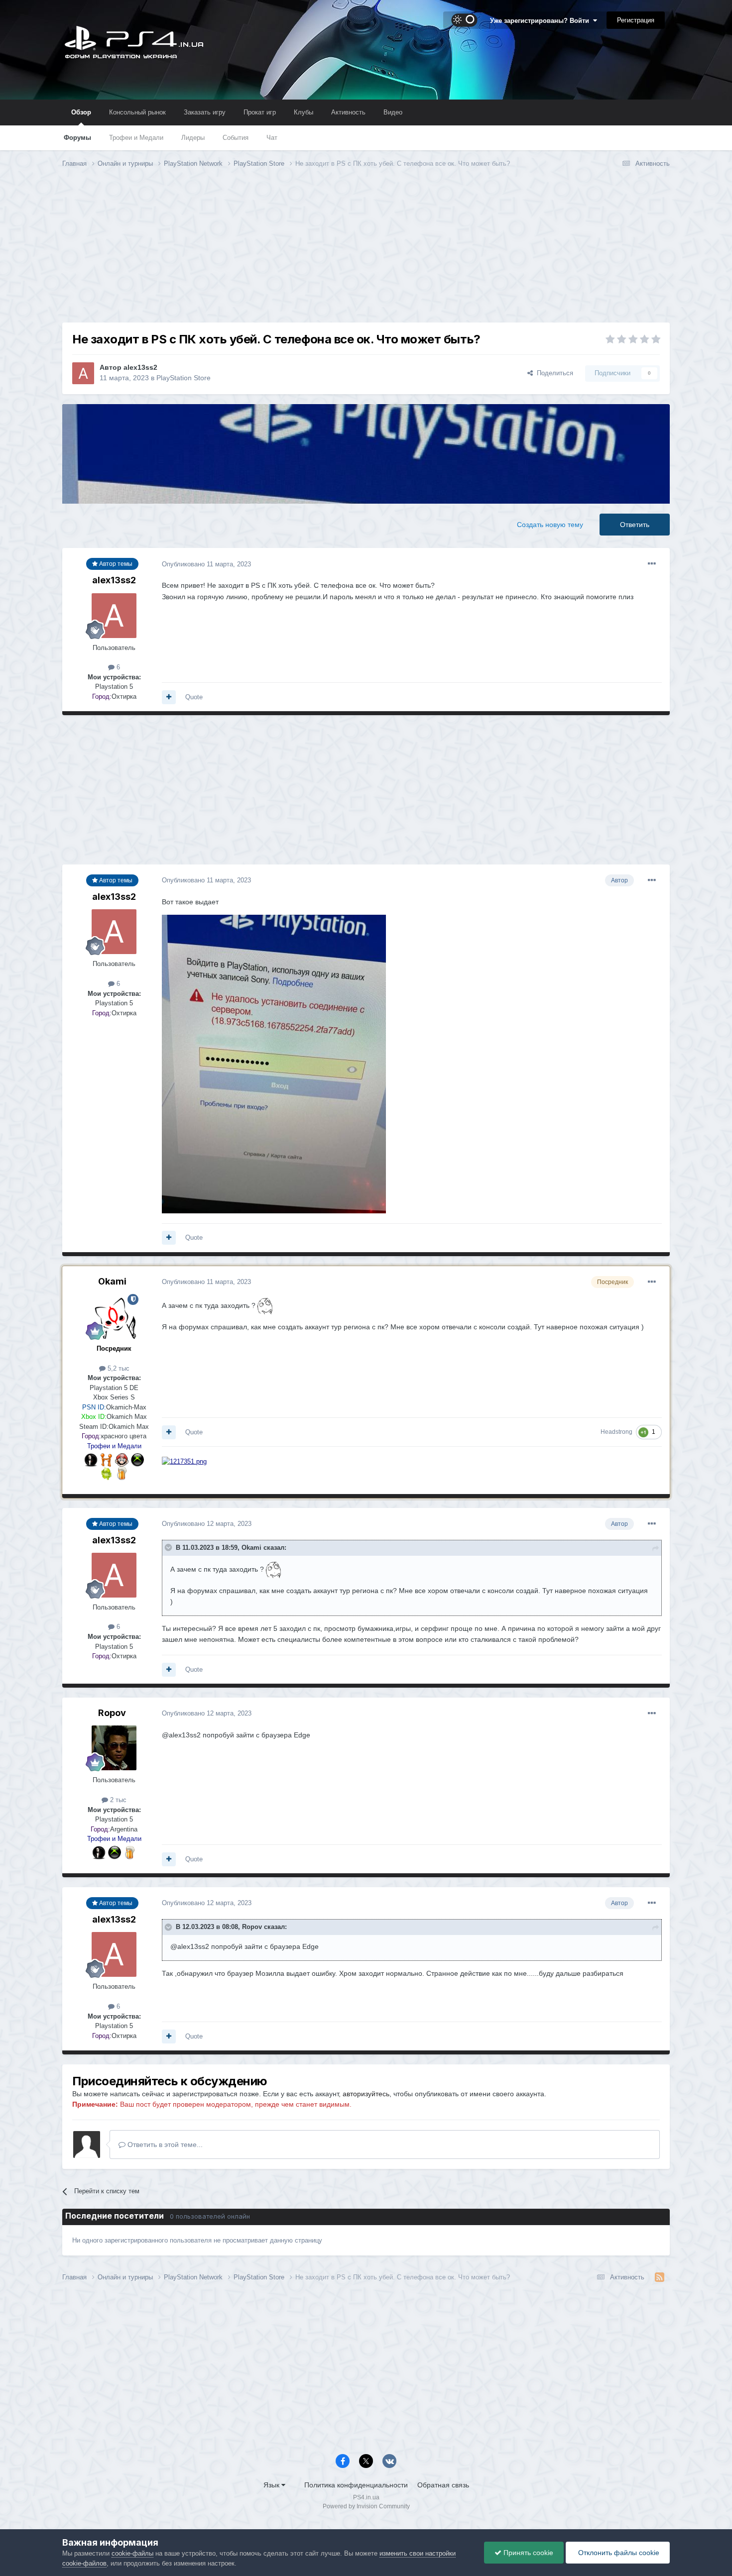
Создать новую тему (550, 525)
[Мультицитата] (169, 697)
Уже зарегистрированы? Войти (542, 21)
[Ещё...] (652, 564)
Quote (194, 697)
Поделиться (553, 373)
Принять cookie (527, 2553)
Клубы (304, 112)
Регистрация (636, 20)
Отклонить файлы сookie (618, 2553)
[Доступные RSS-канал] (660, 2277)
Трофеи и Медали (136, 138)
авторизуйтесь (366, 2094)
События (236, 138)
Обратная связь (443, 2485)
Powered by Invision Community (366, 2506)
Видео (393, 112)
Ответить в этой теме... (164, 2145)
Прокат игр (260, 112)
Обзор (81, 112)
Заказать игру (205, 112)
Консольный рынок (137, 112)
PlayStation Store (183, 378)
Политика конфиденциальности (356, 2485)
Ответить (635, 525)
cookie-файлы (132, 2553)
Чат (272, 138)
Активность (348, 112)
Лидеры (193, 138)
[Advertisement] (366, 253)
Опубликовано (206, 564)
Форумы (77, 138)
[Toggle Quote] (169, 1547)
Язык (272, 2485)
